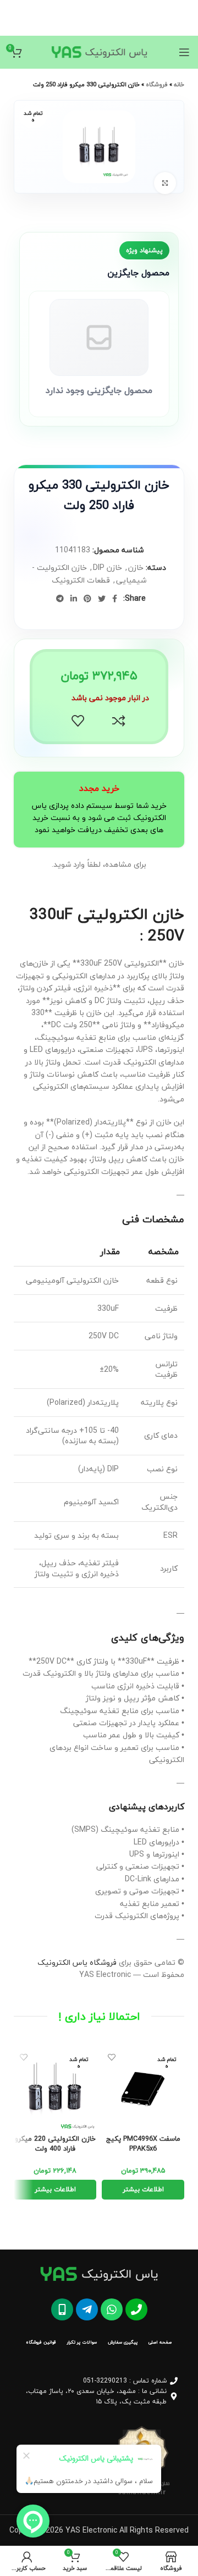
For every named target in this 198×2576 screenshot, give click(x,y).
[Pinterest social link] (87, 599)
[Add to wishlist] (78, 721)
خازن (136, 567)
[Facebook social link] (115, 599)
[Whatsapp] (112, 2309)
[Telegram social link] (60, 599)
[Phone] (136, 2309)
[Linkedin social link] (74, 599)
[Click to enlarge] (165, 183)
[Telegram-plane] (87, 2309)
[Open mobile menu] (184, 52)
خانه (179, 84)
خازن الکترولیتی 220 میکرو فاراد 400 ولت (55, 2144)
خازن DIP (108, 567)
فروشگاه (157, 84)
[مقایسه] (119, 721)
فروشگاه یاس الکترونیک (77, 1962)
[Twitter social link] (102, 599)
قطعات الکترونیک (81, 580)
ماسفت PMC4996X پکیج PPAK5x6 (143, 2144)
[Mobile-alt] (62, 2309)
